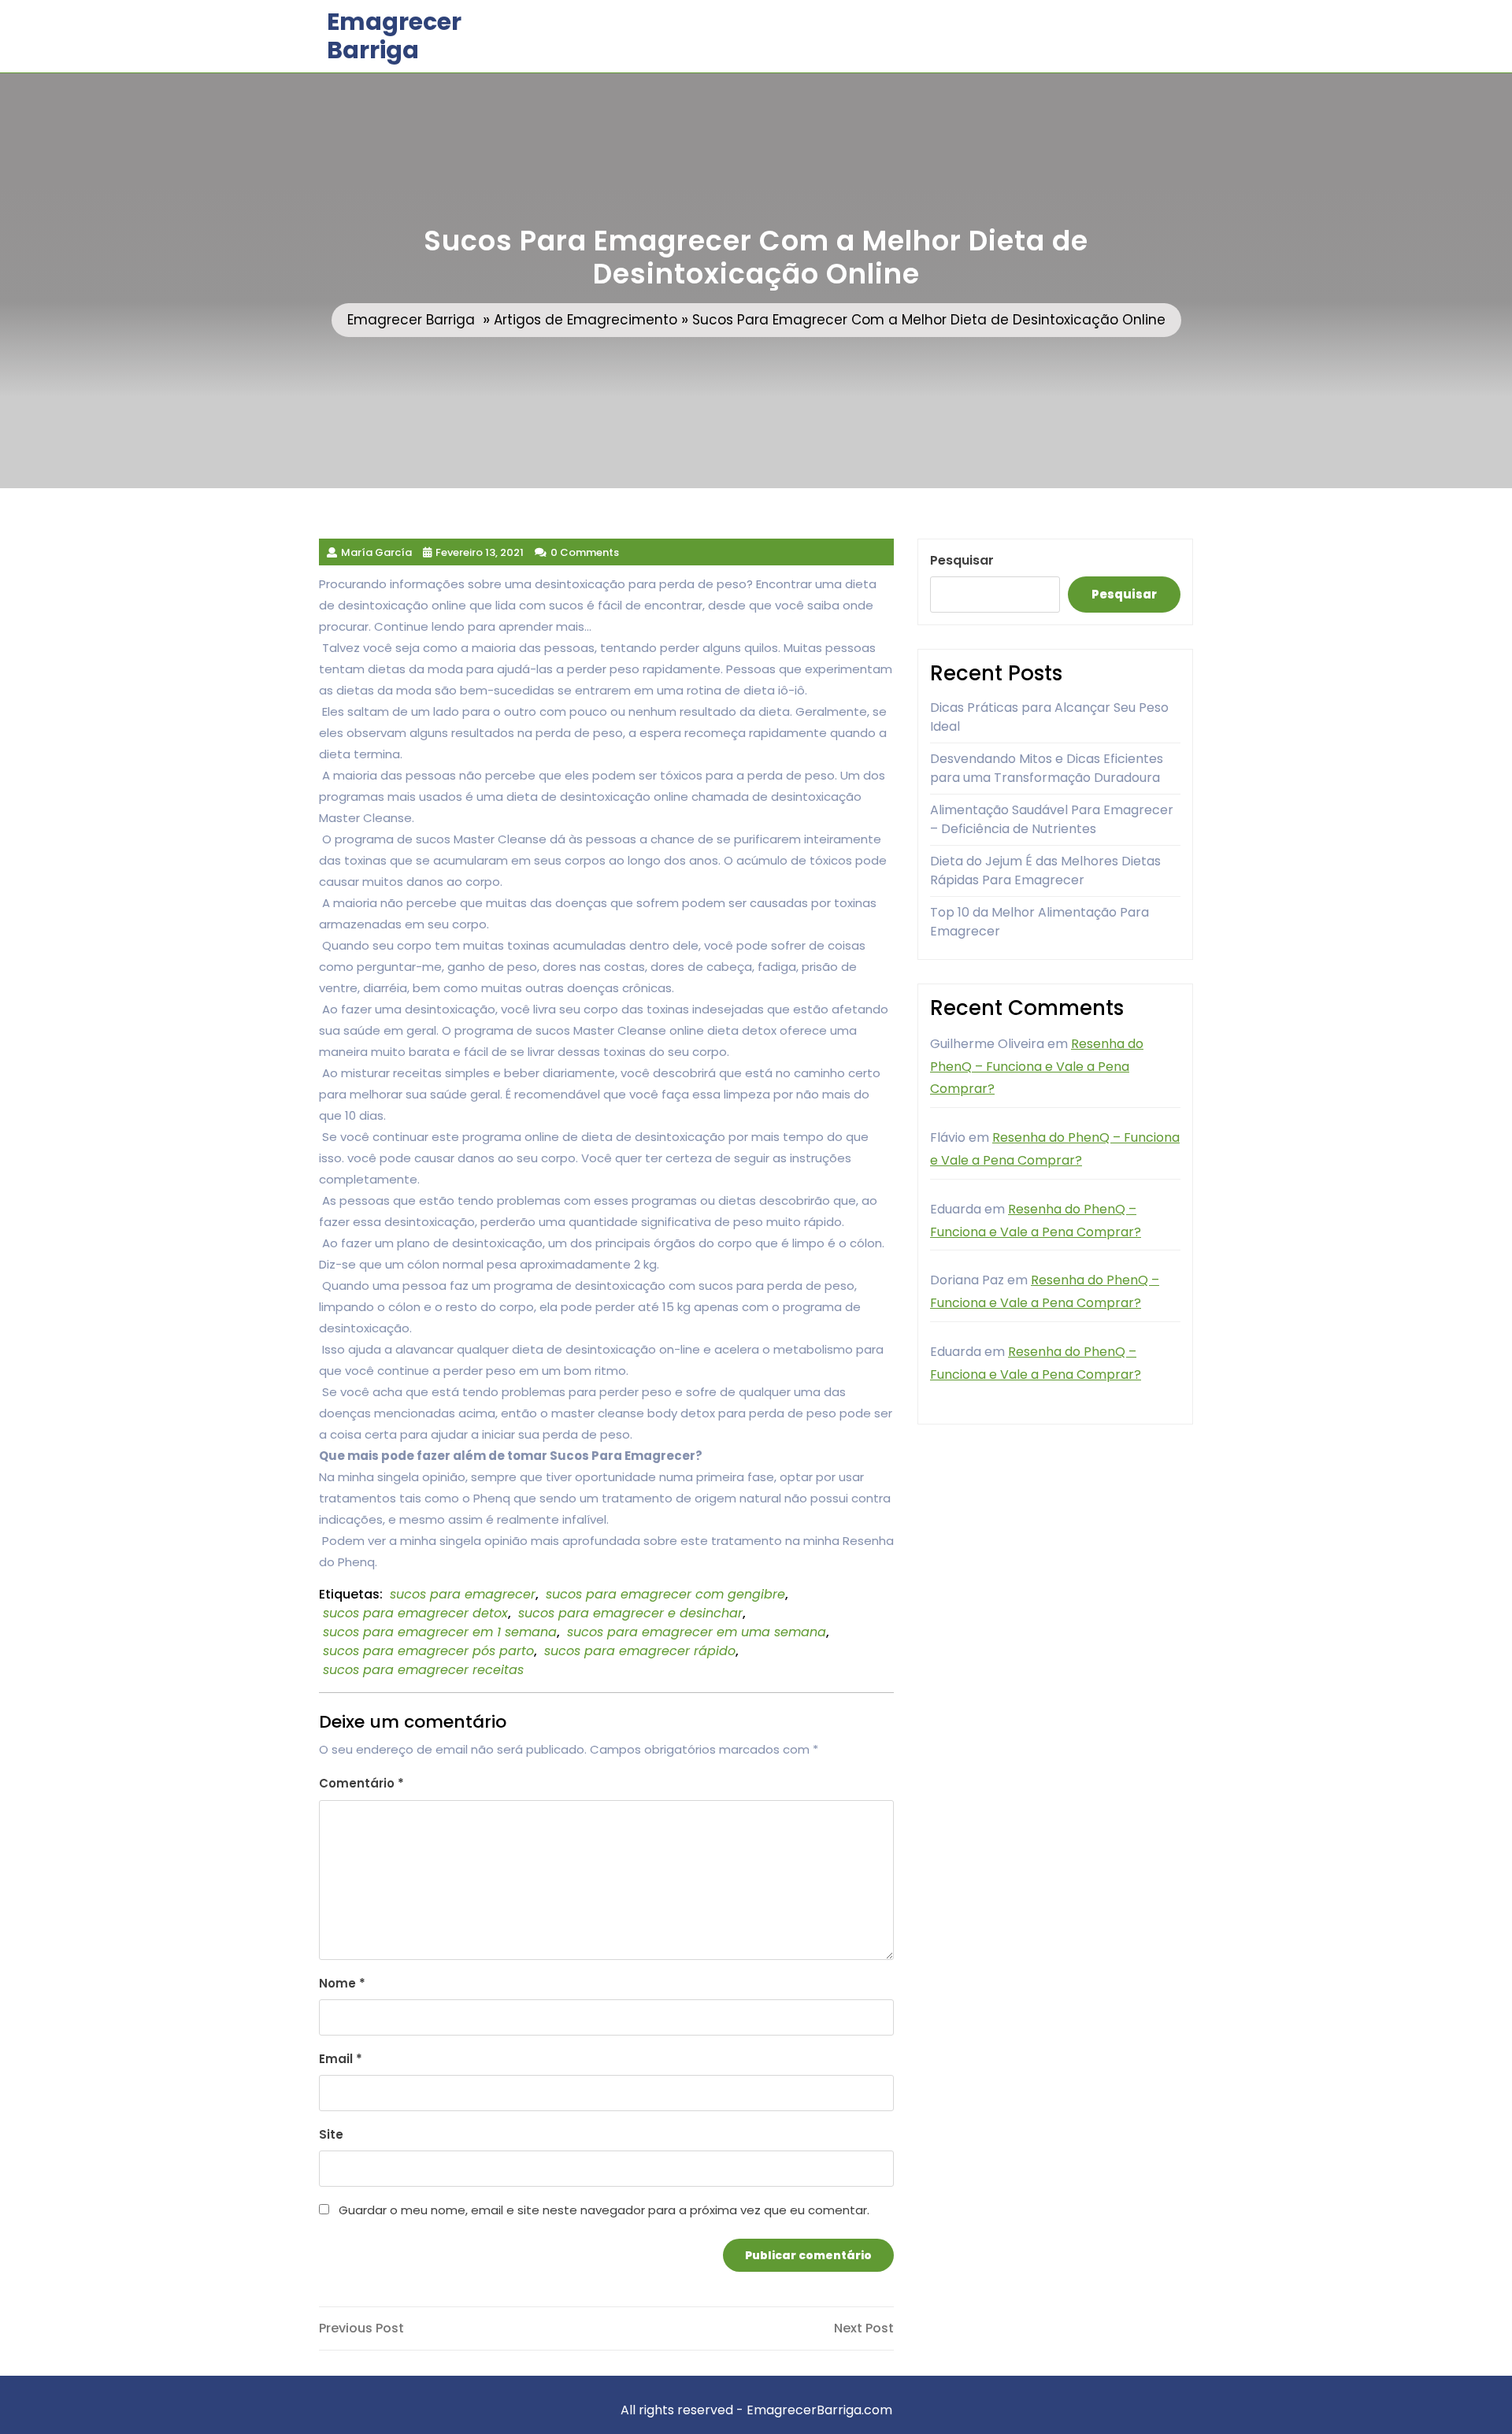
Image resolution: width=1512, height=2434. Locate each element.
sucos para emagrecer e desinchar (630, 1613)
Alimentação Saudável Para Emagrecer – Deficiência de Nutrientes (1052, 819)
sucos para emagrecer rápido (640, 1651)
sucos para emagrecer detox (415, 1613)
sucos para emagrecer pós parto (428, 1651)
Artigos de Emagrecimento (586, 320)
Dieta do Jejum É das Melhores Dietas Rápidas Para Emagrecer (1045, 871)
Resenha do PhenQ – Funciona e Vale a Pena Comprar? (1037, 1067)
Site (331, 2134)
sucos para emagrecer (463, 1594)
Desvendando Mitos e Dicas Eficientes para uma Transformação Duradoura (1047, 768)
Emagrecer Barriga (394, 36)
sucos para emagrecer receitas (423, 1670)
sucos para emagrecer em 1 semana (440, 1632)
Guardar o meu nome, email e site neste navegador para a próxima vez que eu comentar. (604, 2210)
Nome (342, 1983)
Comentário (361, 1783)
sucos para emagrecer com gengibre (665, 1594)
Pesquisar (962, 560)
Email (341, 2059)
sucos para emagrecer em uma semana (697, 1632)
